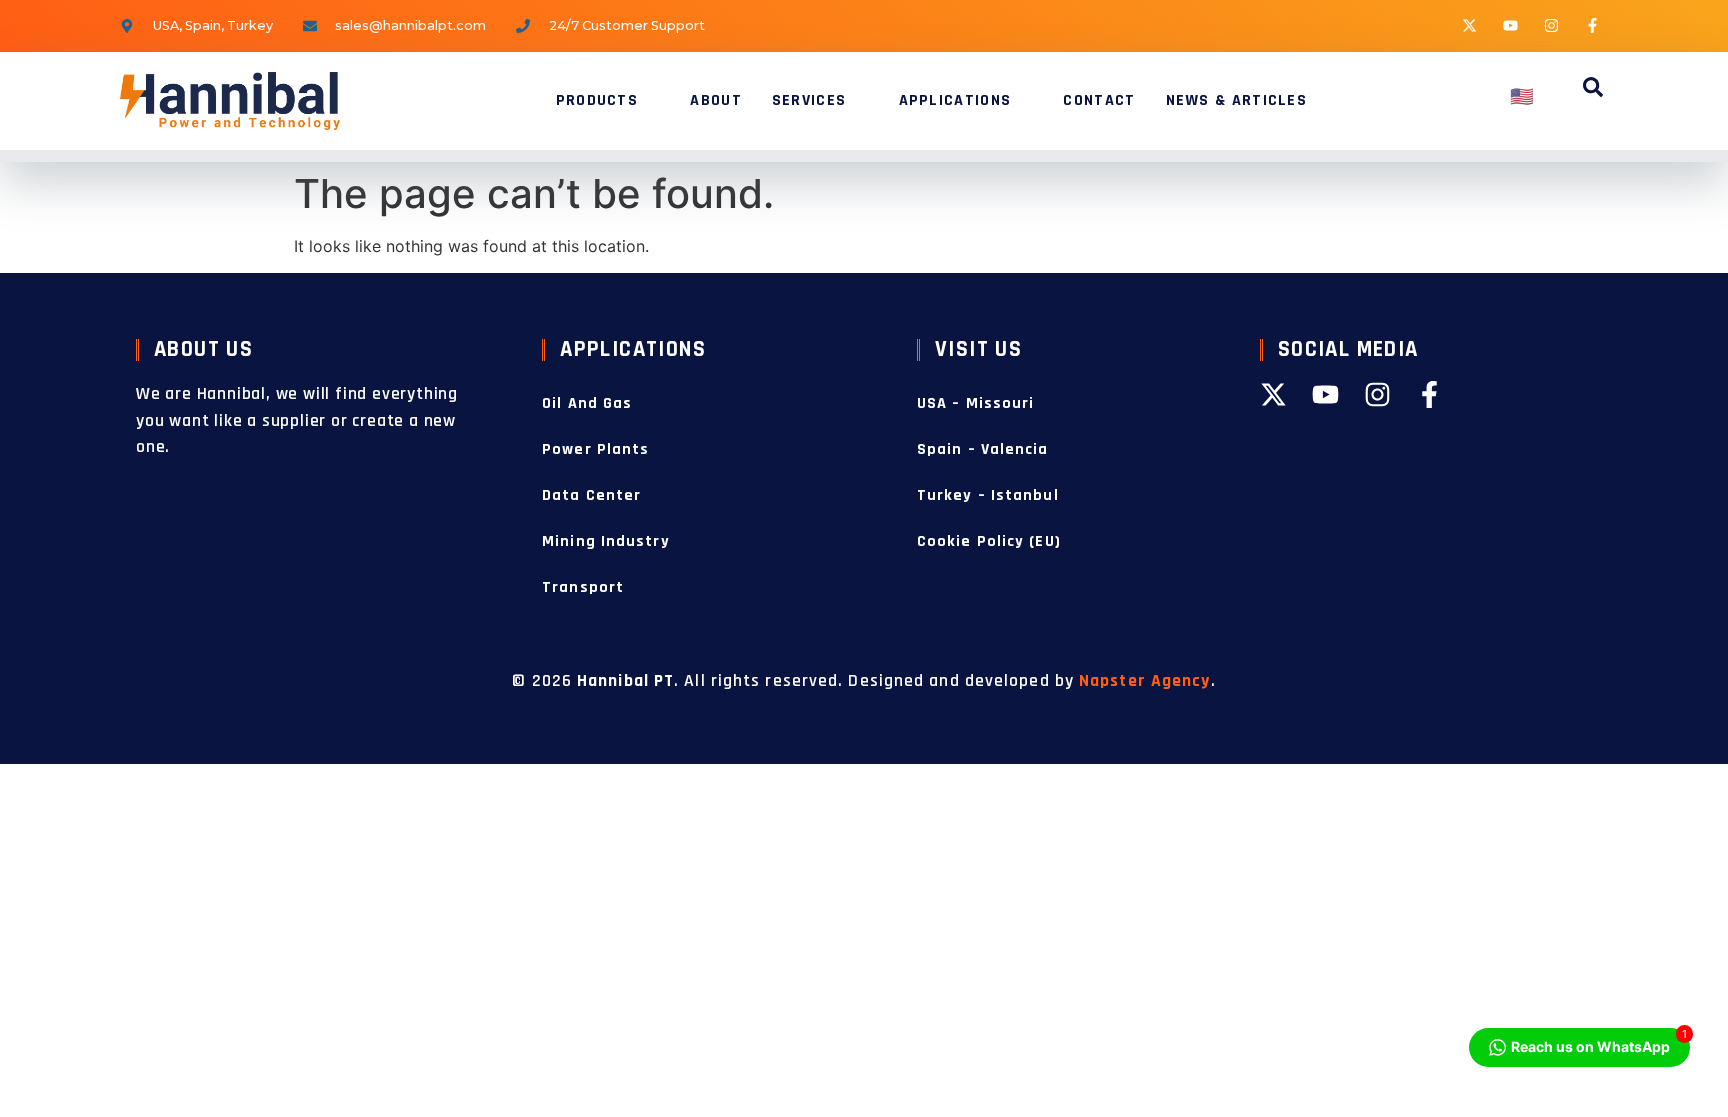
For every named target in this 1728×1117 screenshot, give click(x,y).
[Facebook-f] (1593, 25)
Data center (591, 495)
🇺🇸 (1523, 97)
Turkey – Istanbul (988, 495)
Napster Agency (1144, 681)
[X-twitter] (1470, 25)
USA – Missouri (975, 403)
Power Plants (595, 449)
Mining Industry (606, 541)
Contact (1099, 100)
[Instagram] (1552, 25)
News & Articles (1237, 100)
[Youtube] (1511, 25)
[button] (1593, 90)
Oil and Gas (587, 403)
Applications (955, 100)
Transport (583, 587)
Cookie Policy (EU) (989, 541)
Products (597, 100)
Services (809, 100)
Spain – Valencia (983, 449)
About (716, 100)
